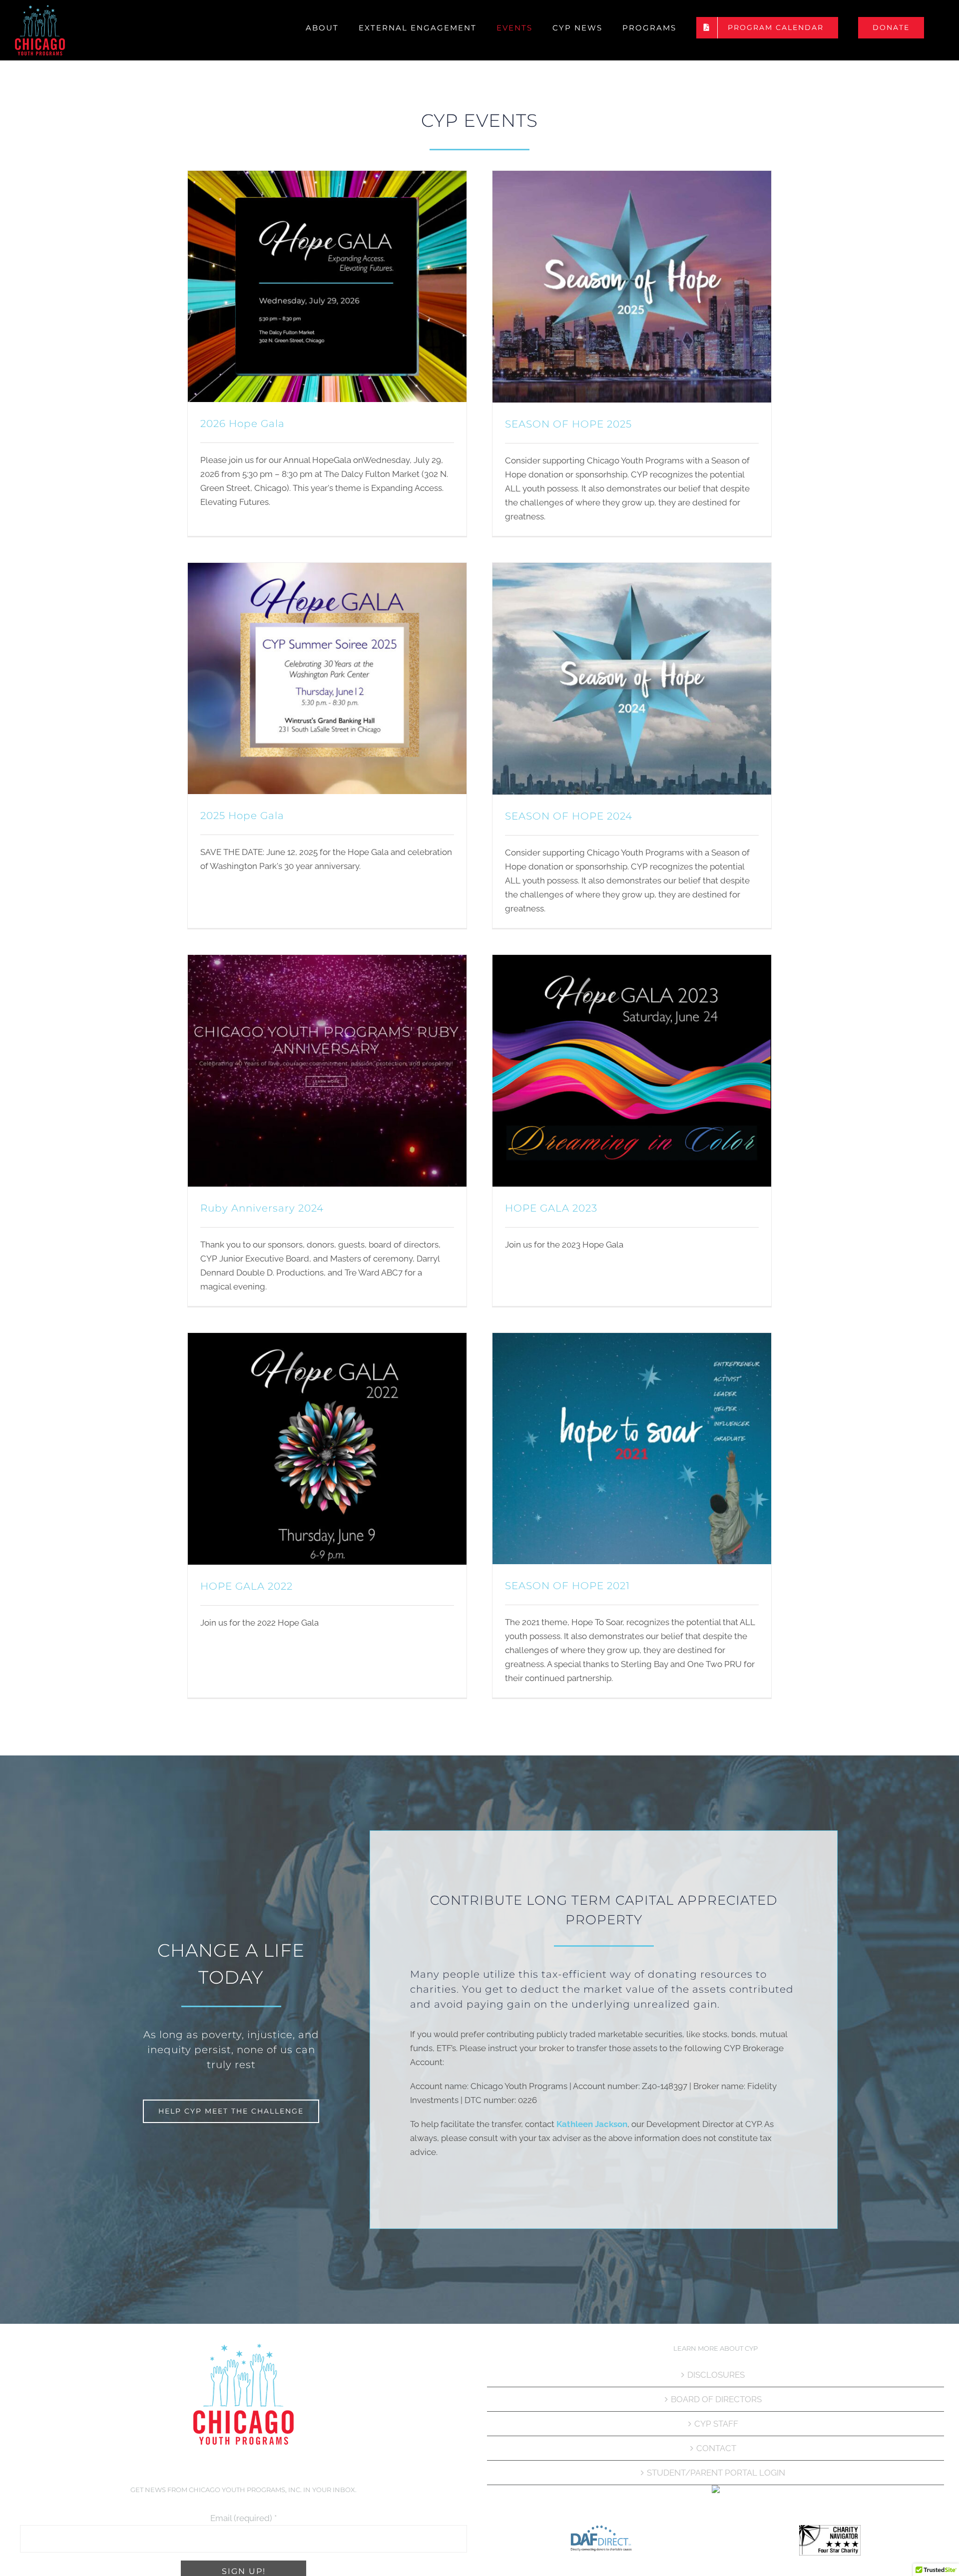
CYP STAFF (716, 2424)
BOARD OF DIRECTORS (716, 2399)
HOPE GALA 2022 (246, 1586)
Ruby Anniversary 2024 (262, 1208)
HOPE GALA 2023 (551, 1208)
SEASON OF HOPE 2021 (567, 1586)
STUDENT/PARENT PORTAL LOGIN (716, 2473)
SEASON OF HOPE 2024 (569, 816)
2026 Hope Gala (242, 424)
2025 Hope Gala (242, 816)
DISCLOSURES (716, 2375)
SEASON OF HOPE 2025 (568, 424)
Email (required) (243, 2518)
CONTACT (716, 2448)
